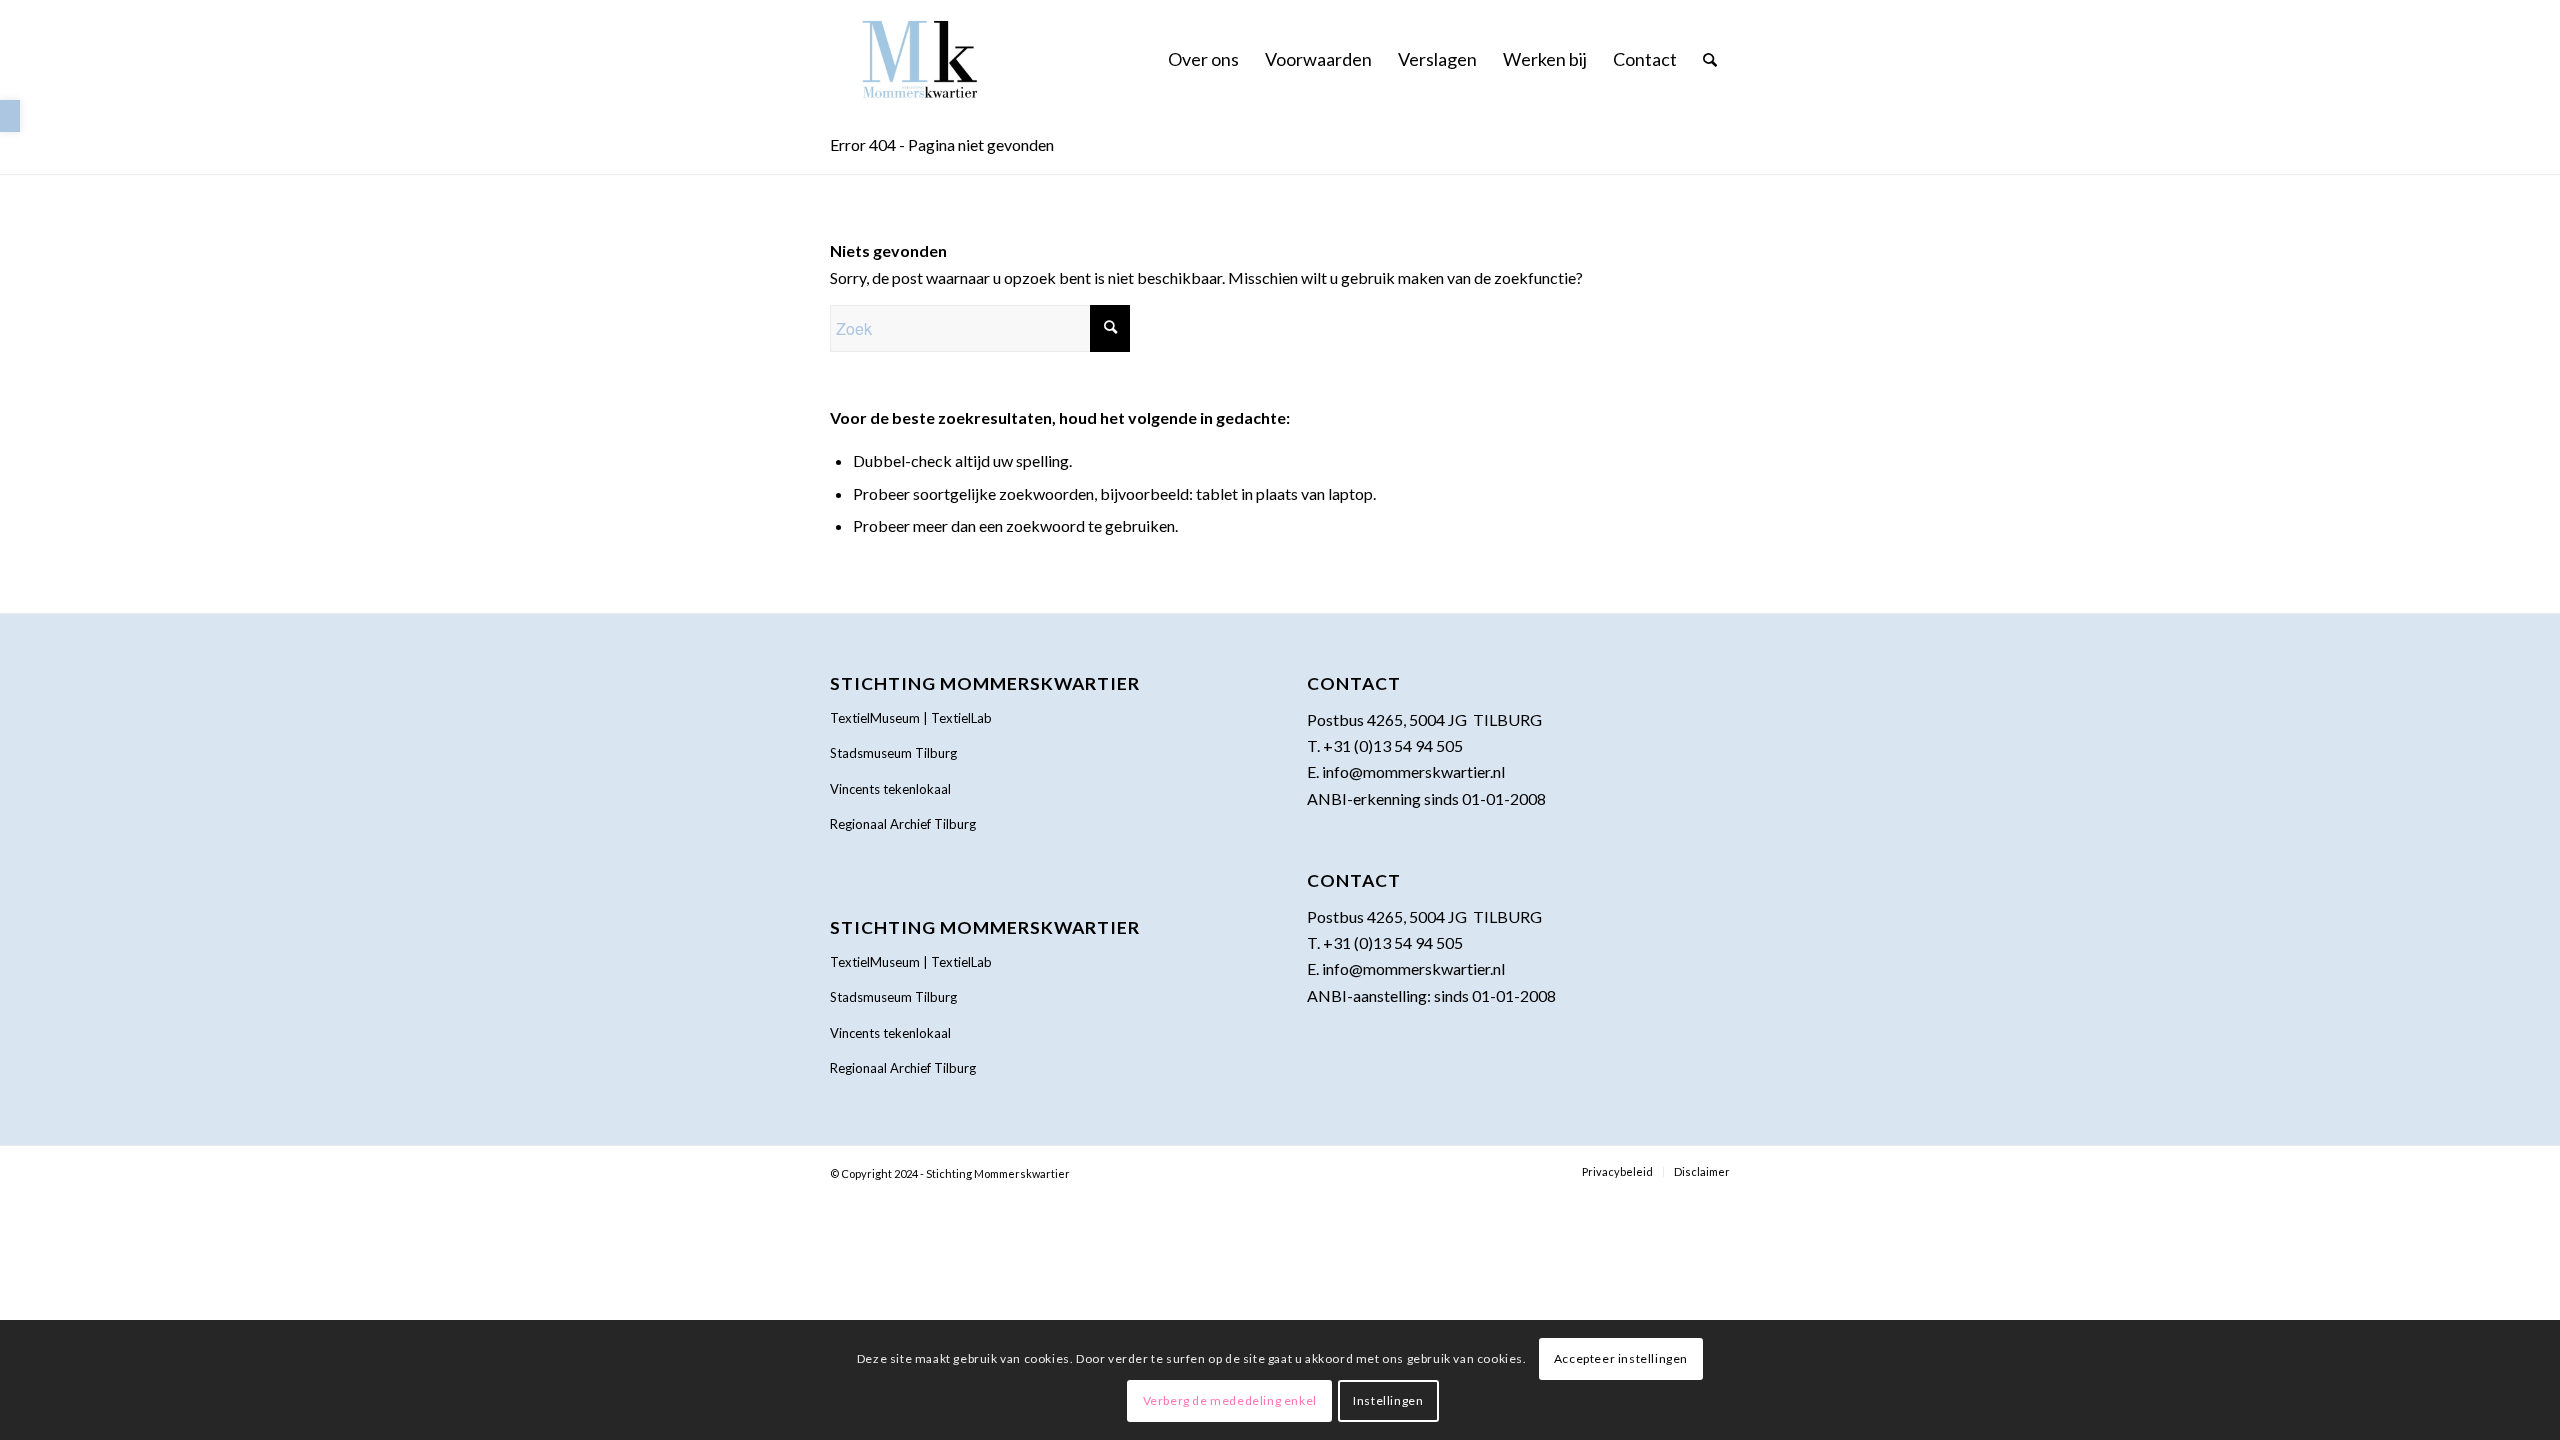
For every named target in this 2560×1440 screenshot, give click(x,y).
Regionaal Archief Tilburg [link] (903, 824)
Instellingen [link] (1388, 1400)
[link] (10, 116)
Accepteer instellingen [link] (1621, 1358)
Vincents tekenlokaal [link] (890, 789)
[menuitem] (1203, 59)
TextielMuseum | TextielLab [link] (911, 718)
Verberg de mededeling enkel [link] (1230, 1400)
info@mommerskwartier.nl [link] (1413, 771)
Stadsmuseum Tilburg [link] (893, 753)
